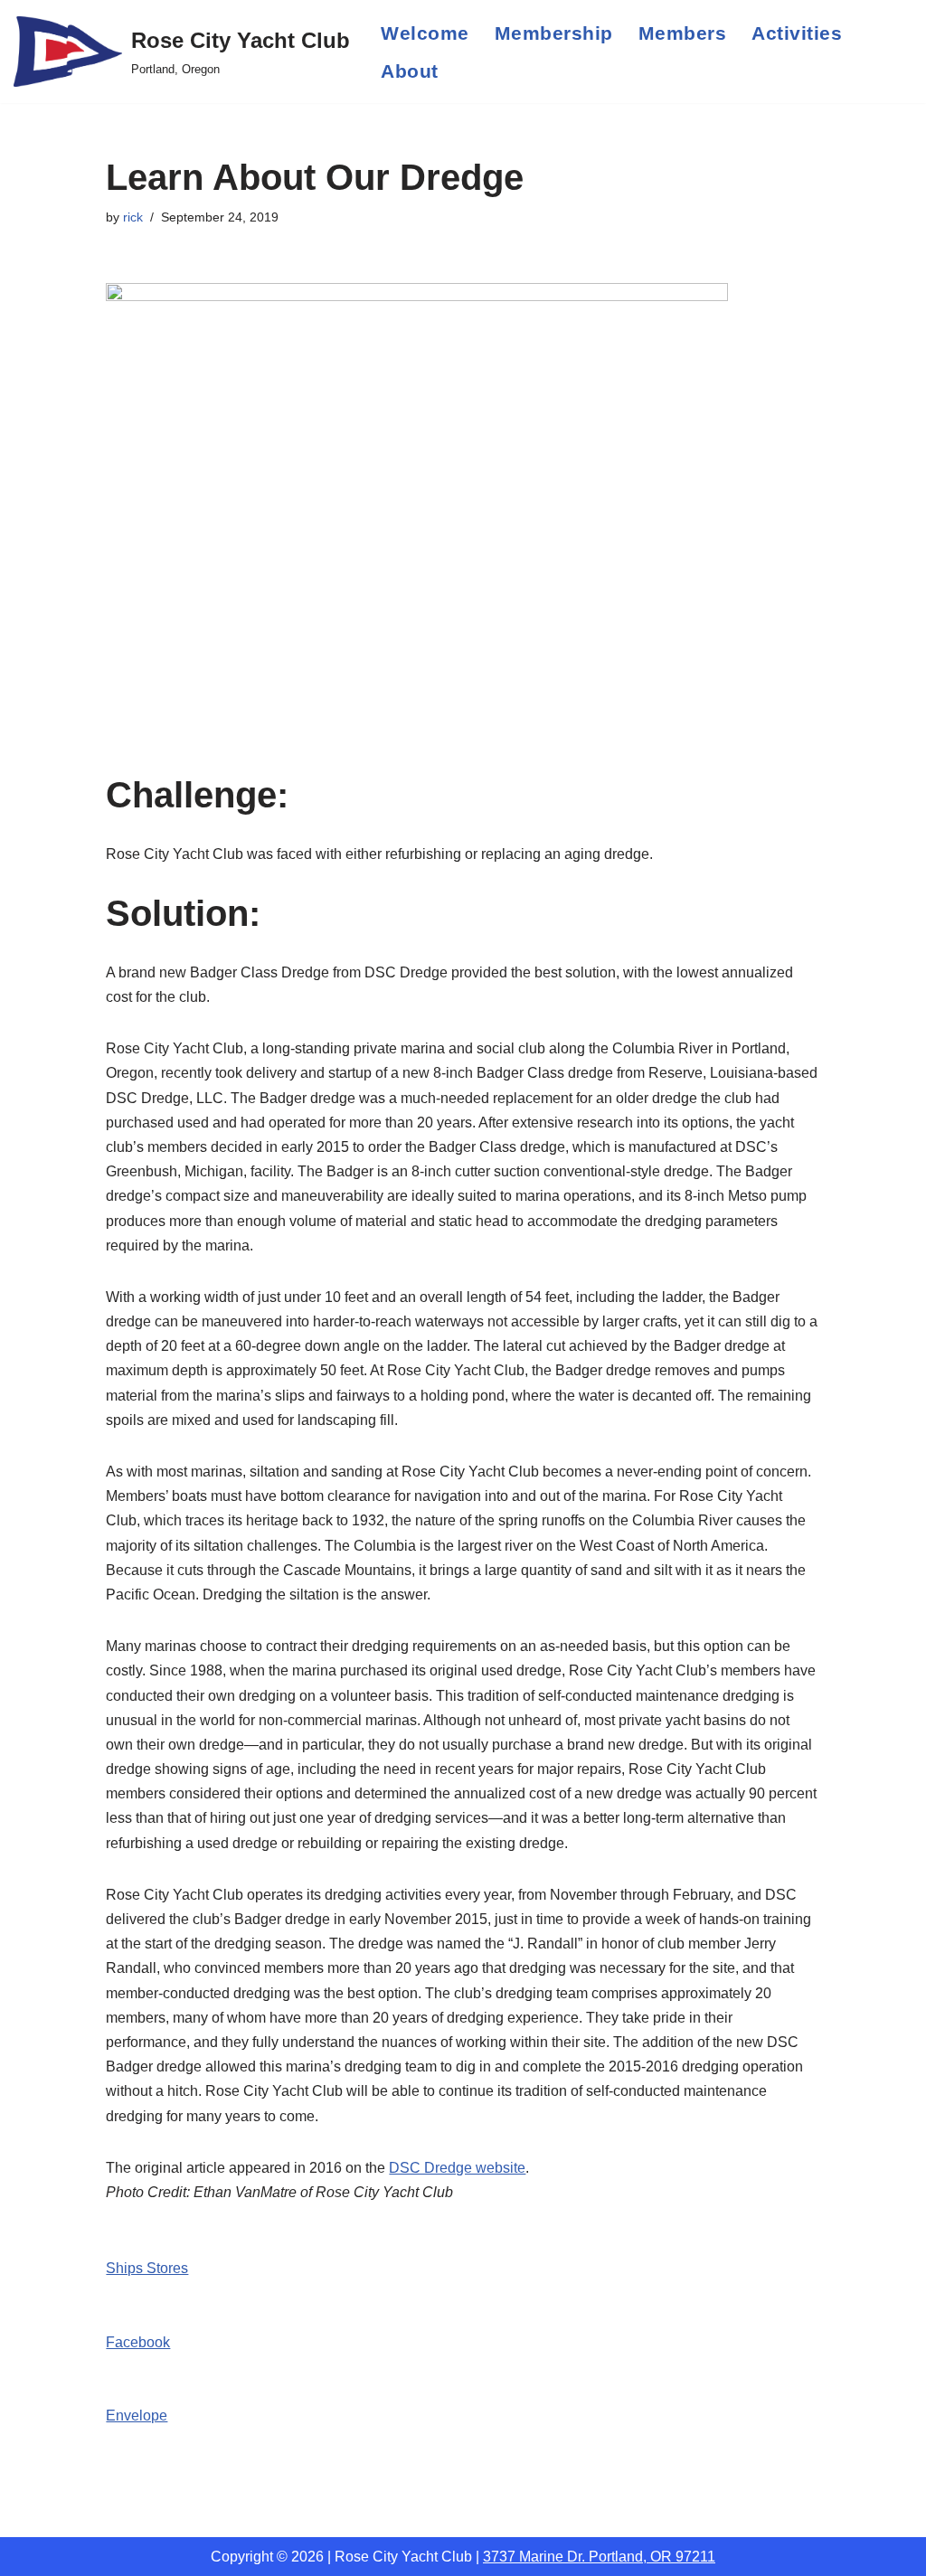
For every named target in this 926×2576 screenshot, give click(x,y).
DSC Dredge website (457, 2168)
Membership (554, 33)
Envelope (137, 2416)
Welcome (425, 33)
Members (683, 33)
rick (133, 217)
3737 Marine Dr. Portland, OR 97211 (599, 2557)
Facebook (138, 2342)
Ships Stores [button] (147, 2268)
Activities (797, 33)
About (410, 71)
